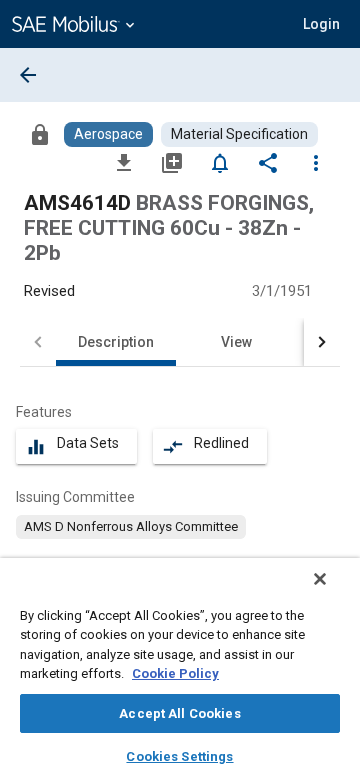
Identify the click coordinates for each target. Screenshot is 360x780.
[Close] (320, 579)
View (236, 342)
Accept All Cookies (179, 713)
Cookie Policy (175, 673)
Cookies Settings (179, 756)
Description (116, 342)
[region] (180, 669)
